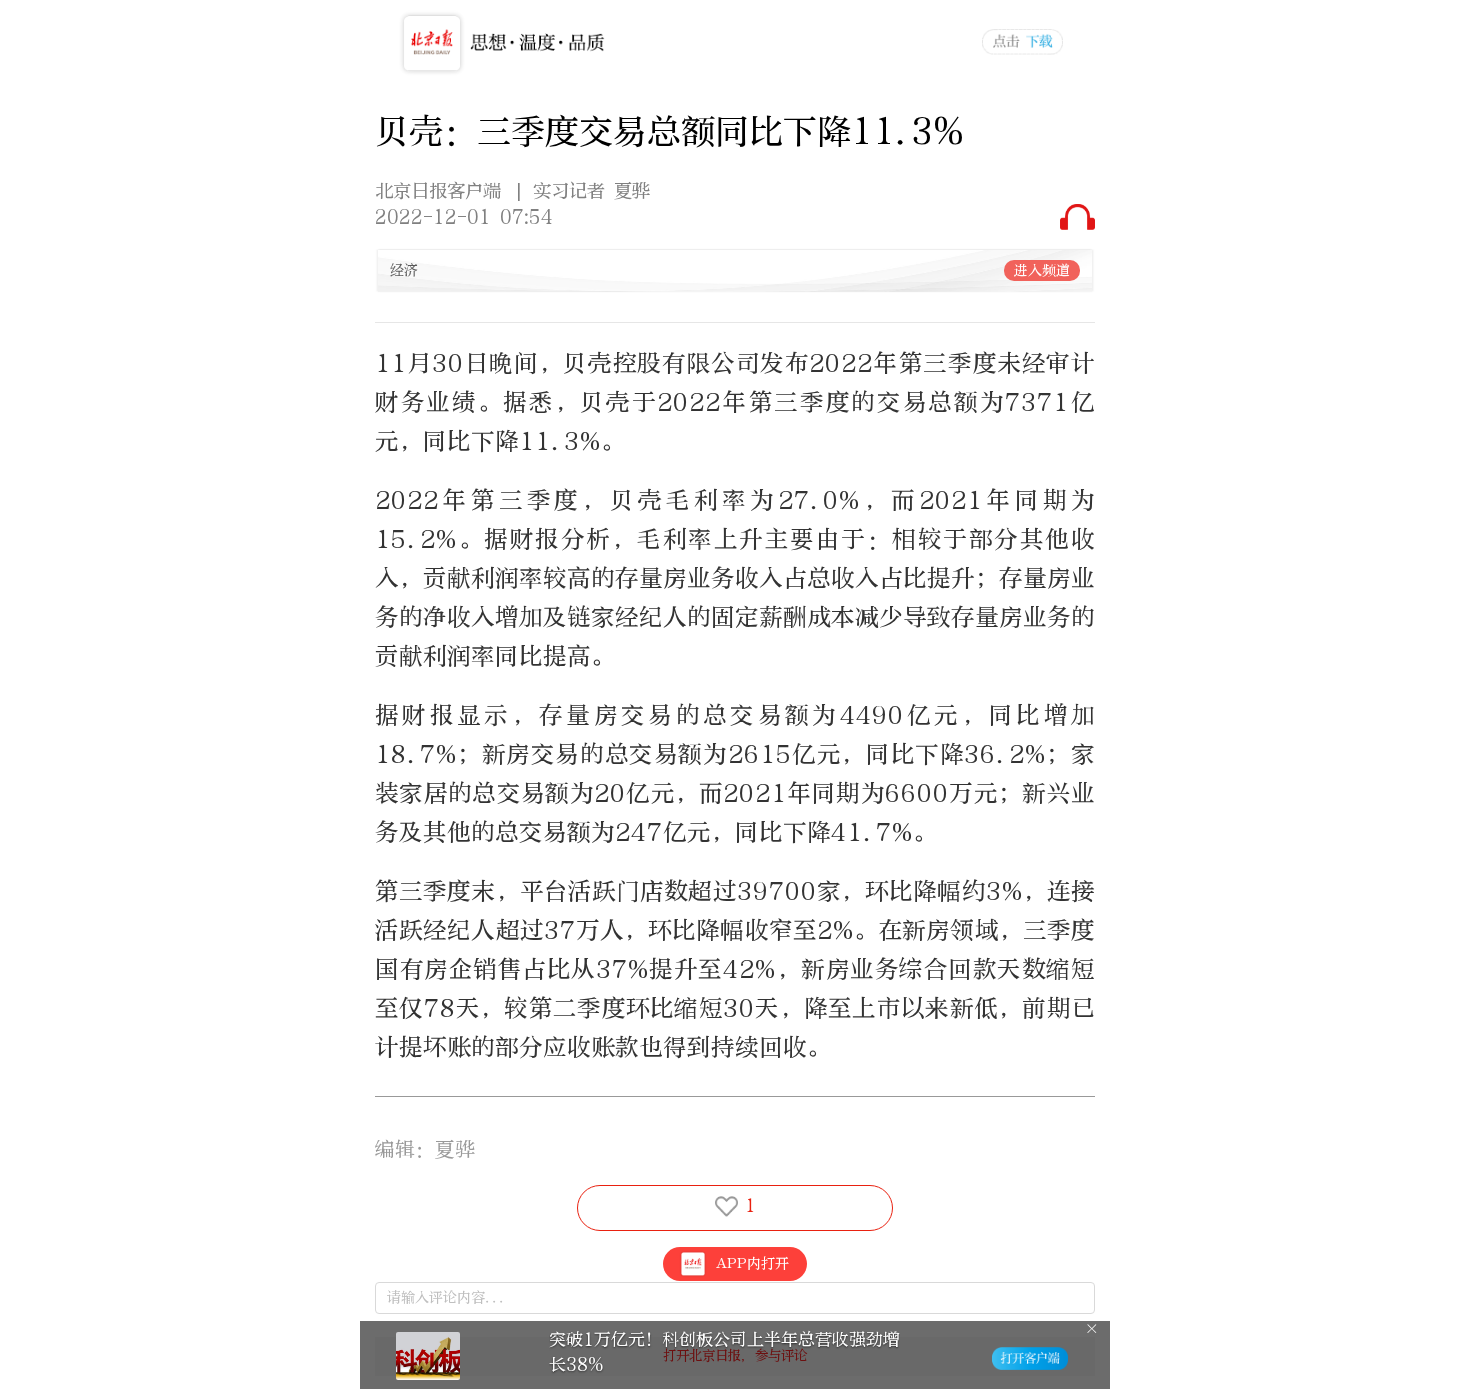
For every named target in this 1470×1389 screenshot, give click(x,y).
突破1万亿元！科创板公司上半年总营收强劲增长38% (724, 1351)
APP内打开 (752, 1263)
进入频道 (1042, 270)
